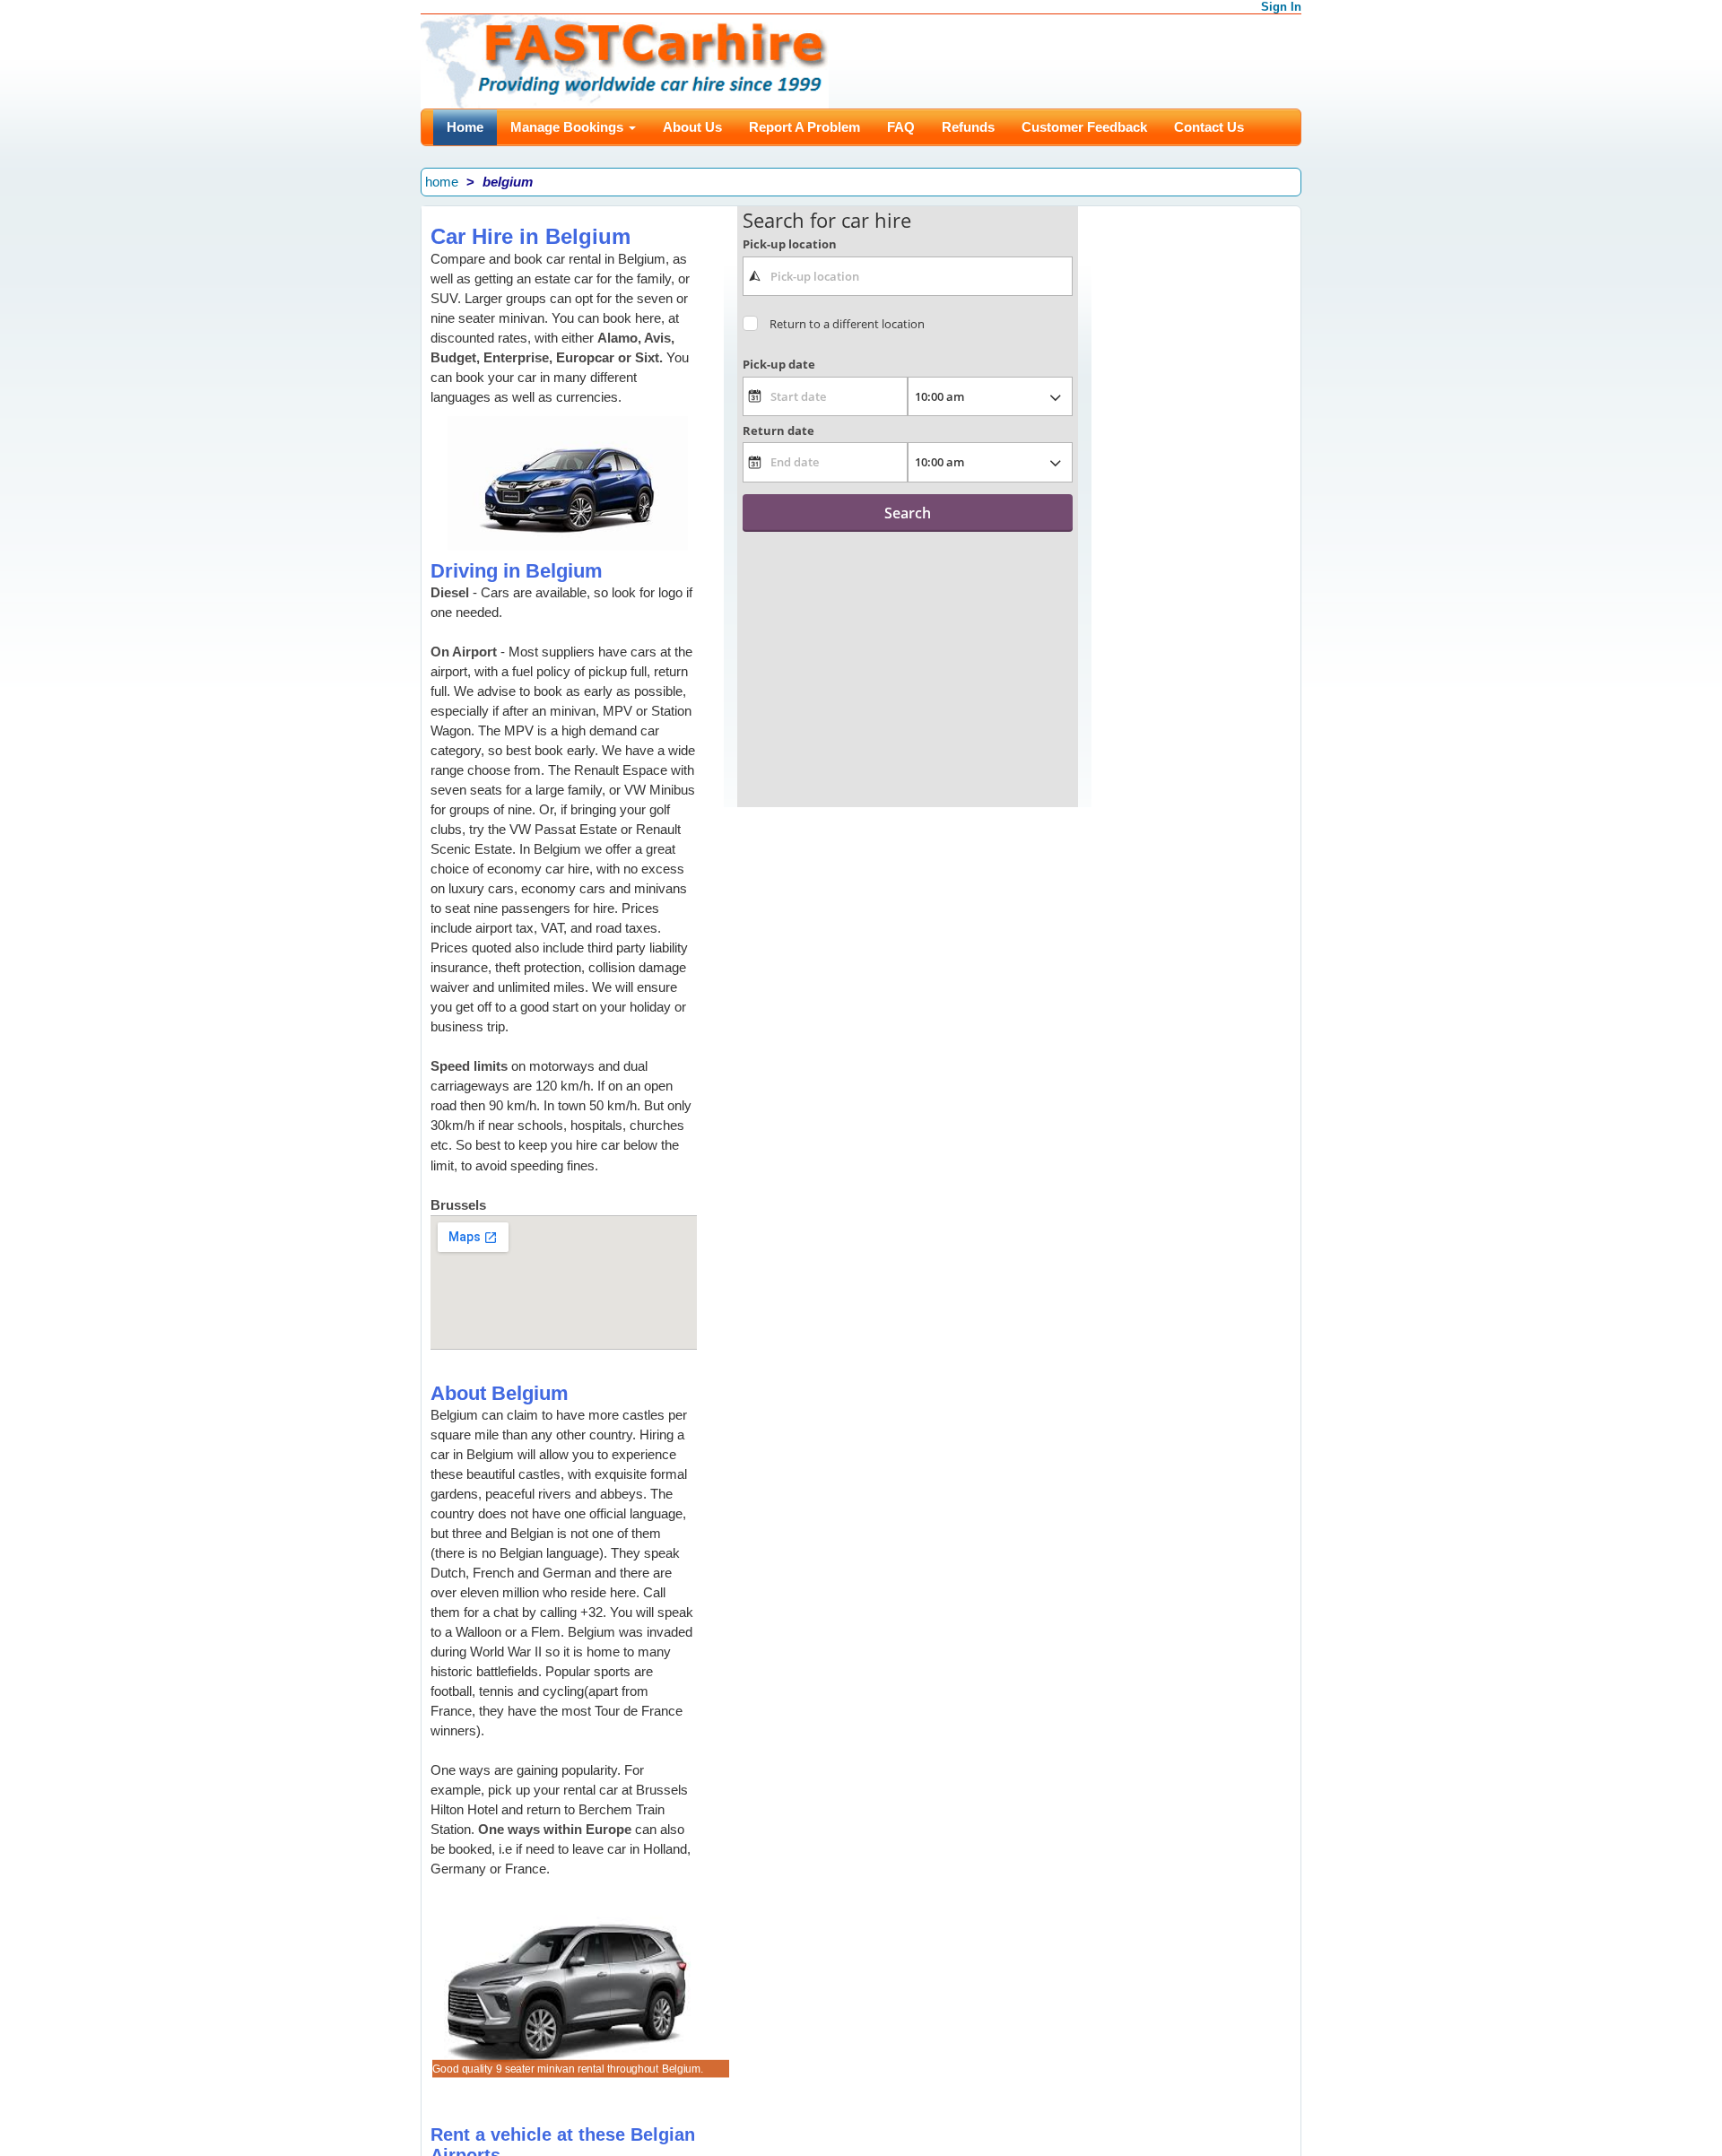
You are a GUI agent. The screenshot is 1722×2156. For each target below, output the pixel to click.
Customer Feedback (1084, 127)
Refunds (968, 127)
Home (465, 127)
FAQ (901, 127)
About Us (692, 127)
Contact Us (1209, 127)
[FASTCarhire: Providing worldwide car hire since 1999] (625, 60)
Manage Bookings (569, 127)
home (442, 182)
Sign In (1281, 7)
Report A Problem (804, 127)
